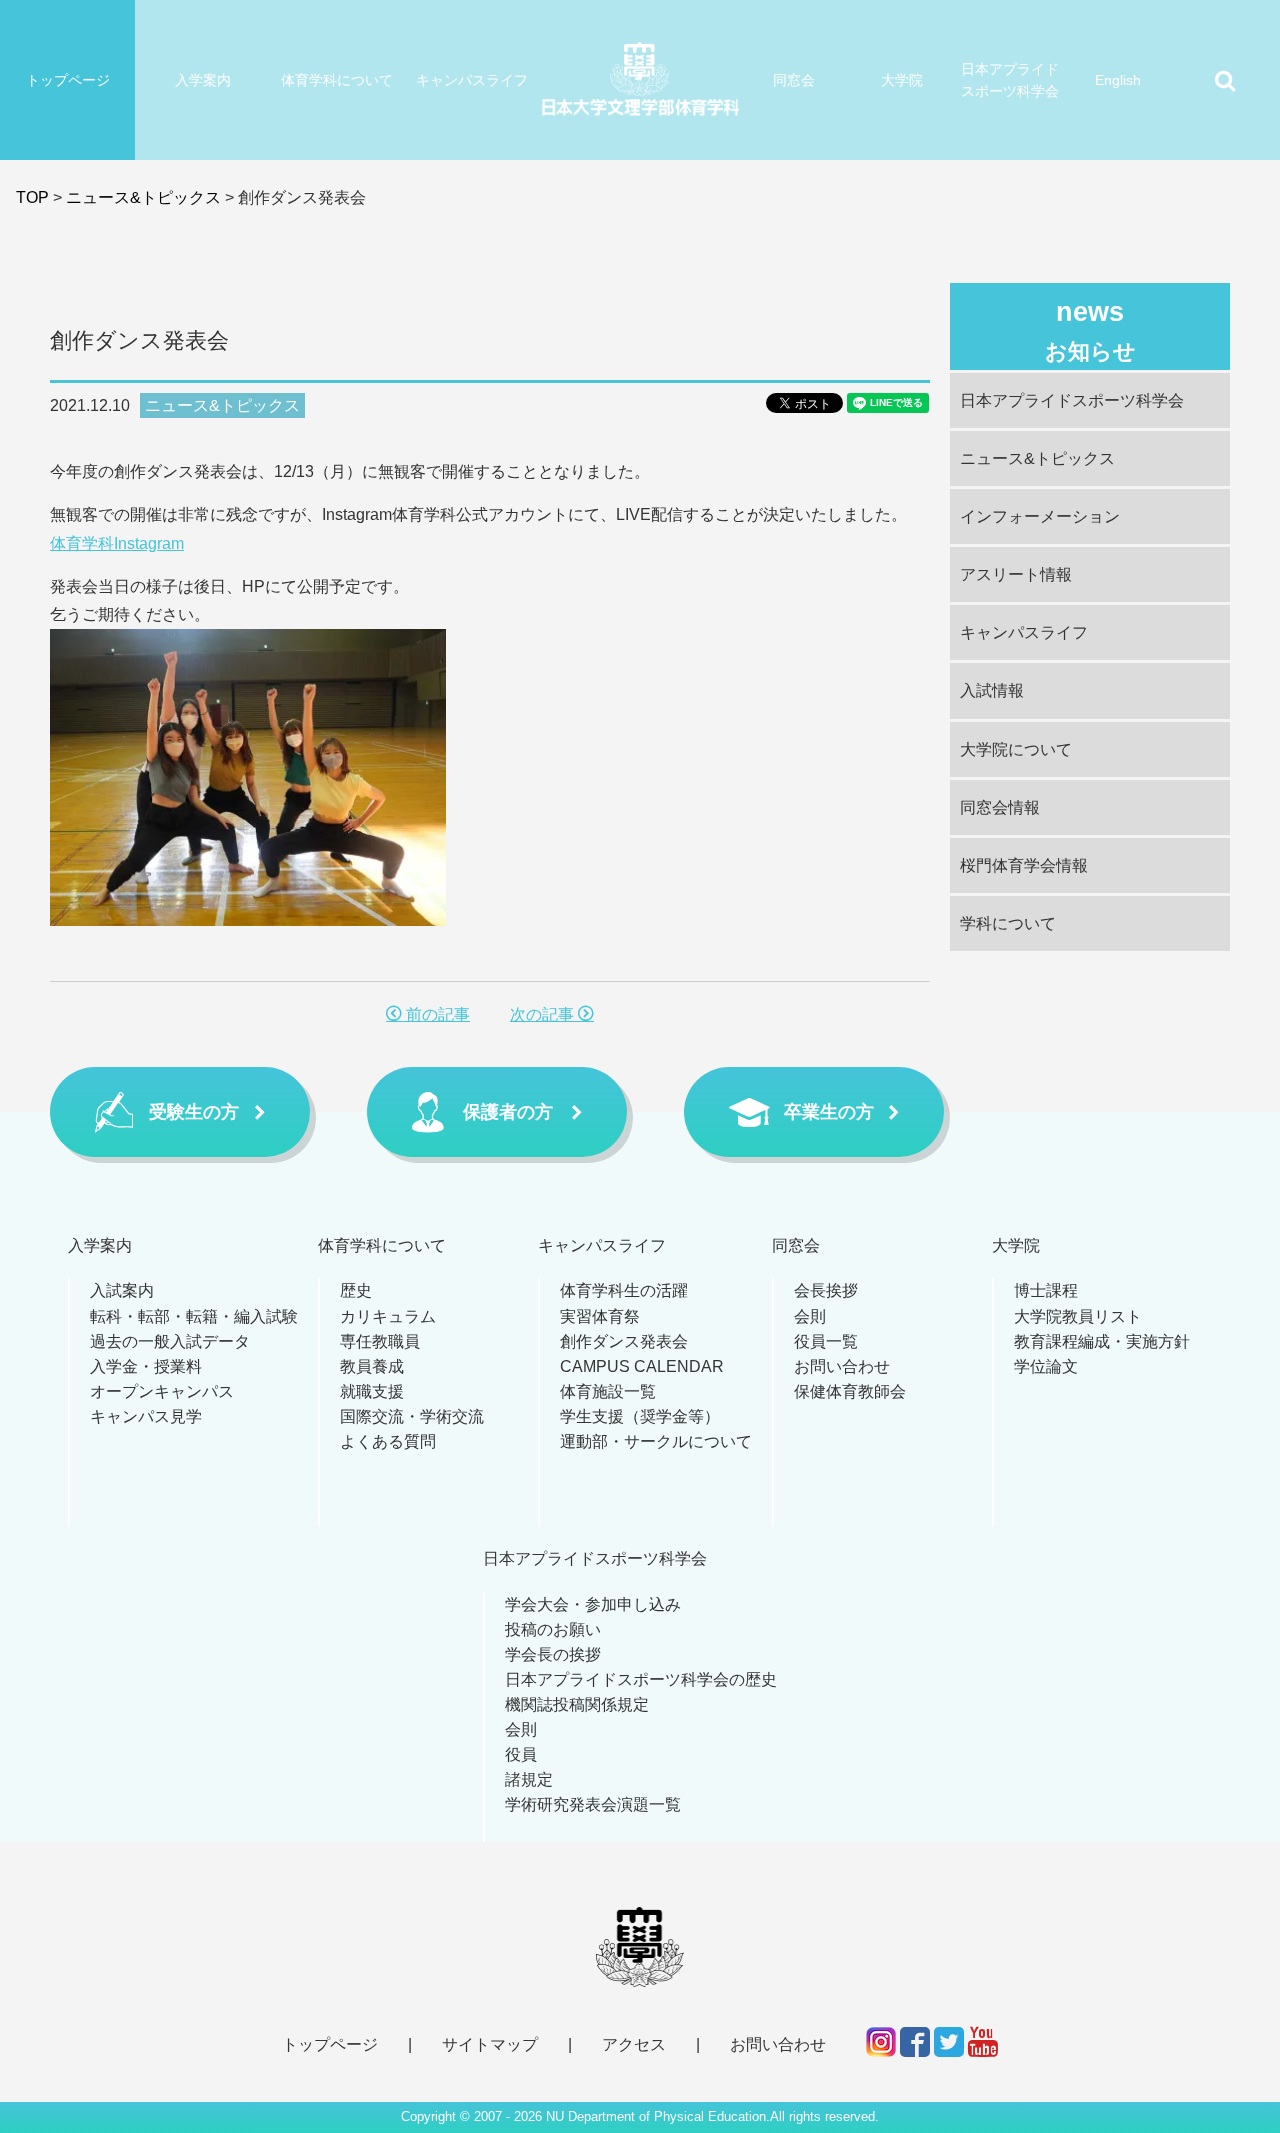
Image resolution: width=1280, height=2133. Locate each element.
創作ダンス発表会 (624, 1341)
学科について (1008, 923)
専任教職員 (380, 1341)
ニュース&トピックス (143, 197)
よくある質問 (388, 1441)
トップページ (68, 80)
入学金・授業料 (146, 1366)
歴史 (356, 1290)
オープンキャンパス (162, 1391)
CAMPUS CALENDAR (642, 1366)
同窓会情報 (1000, 807)
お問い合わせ (842, 1366)
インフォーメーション (1040, 516)
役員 (521, 1754)
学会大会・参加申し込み (593, 1604)
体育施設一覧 (608, 1391)
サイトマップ (490, 2044)
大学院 (902, 80)
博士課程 (1046, 1290)
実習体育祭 (600, 1316)
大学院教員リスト (1078, 1316)
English (1118, 80)
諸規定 (529, 1779)
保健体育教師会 (850, 1391)
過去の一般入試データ (170, 1341)
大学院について (1016, 749)
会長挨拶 (826, 1290)
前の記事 (436, 1014)
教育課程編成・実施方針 (1102, 1341)
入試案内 (122, 1290)
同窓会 (794, 80)
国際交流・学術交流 (412, 1416)
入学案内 (203, 80)
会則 (810, 1316)
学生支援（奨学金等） (640, 1416)
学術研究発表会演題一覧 (593, 1804)
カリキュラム (388, 1316)
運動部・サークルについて (656, 1441)
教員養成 (372, 1366)
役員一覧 (826, 1341)
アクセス (634, 2044)
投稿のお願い (553, 1629)
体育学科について (337, 80)
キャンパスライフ (472, 80)
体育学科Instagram (117, 543)
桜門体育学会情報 (1024, 865)
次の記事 (544, 1014)
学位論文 (1046, 1366)
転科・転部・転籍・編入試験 (194, 1316)
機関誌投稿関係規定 (577, 1704)
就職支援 (372, 1391)
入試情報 (992, 690)
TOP (32, 197)
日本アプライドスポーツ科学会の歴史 (641, 1679)
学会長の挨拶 (553, 1654)
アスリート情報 (1016, 574)
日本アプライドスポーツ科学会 (1010, 80)
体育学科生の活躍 (624, 1290)
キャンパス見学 (146, 1416)
